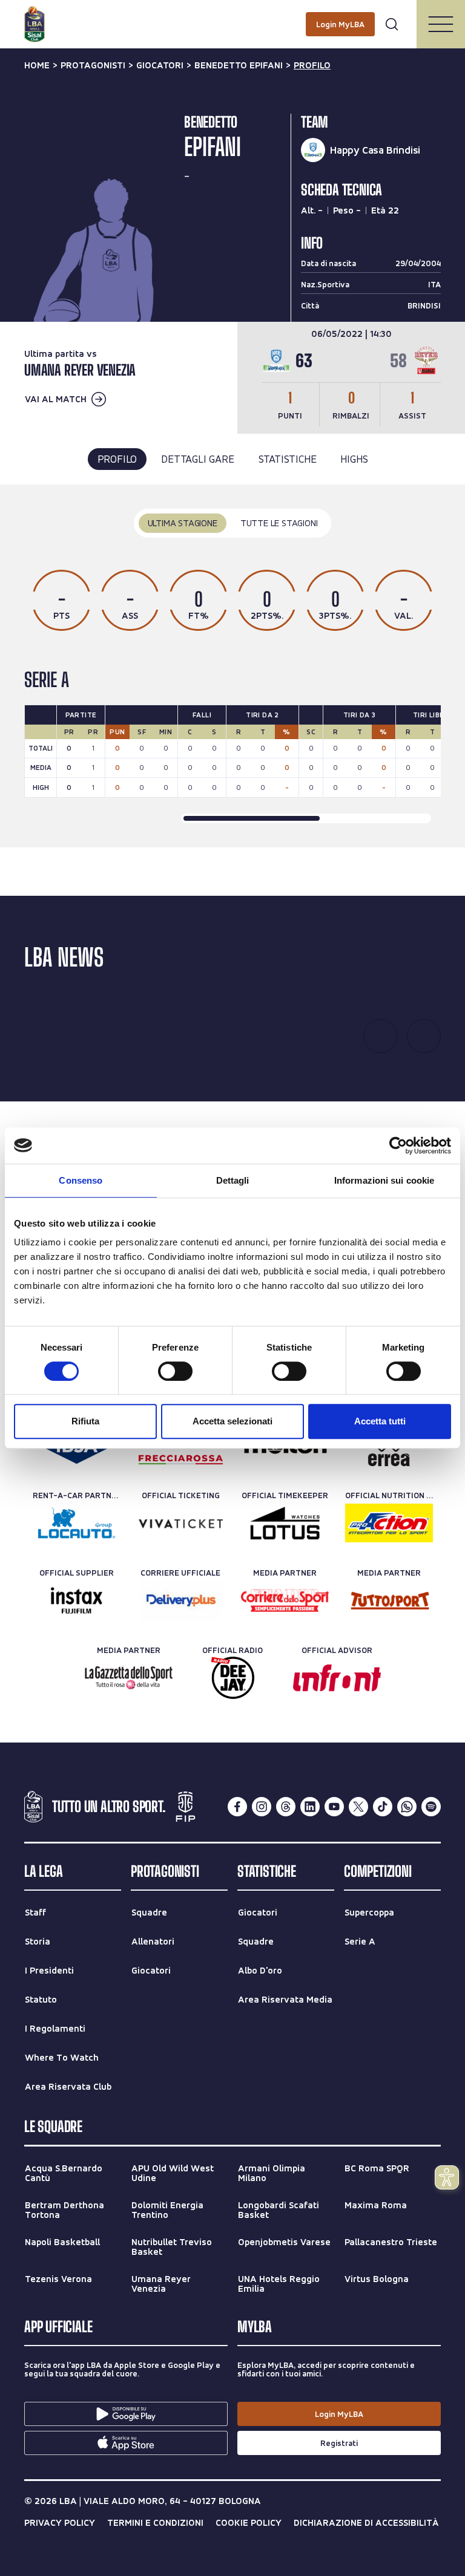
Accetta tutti (380, 1421)
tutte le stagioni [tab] (279, 523)
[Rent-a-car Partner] (77, 1523)
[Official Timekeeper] (285, 1523)
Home (37, 65)
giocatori (160, 65)
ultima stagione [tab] (183, 523)
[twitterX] (358, 1807)
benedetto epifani (239, 65)
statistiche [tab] (288, 459)
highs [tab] (354, 459)
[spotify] (431, 1807)
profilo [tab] (117, 459)
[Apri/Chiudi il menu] (441, 24)
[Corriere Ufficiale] (181, 1600)
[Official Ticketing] (181, 1523)
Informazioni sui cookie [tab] (384, 1180)
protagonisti (93, 65)
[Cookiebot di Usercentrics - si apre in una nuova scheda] (398, 1146)
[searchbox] (232, 15)
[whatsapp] (407, 1807)
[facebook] (237, 1807)
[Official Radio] (233, 1678)
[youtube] (334, 1807)
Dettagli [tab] (233, 1180)
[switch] (175, 1371)
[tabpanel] (232, 666)
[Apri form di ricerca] (392, 24)
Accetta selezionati (232, 1421)
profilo (312, 65)
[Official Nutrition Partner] (389, 1523)
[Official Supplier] (77, 1600)
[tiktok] (383, 1807)
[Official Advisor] (337, 1678)
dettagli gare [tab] (197, 459)
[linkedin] (310, 1807)
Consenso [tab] (81, 1180)
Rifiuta (85, 1421)
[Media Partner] (285, 1600)
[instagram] (262, 1807)
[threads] (286, 1807)
